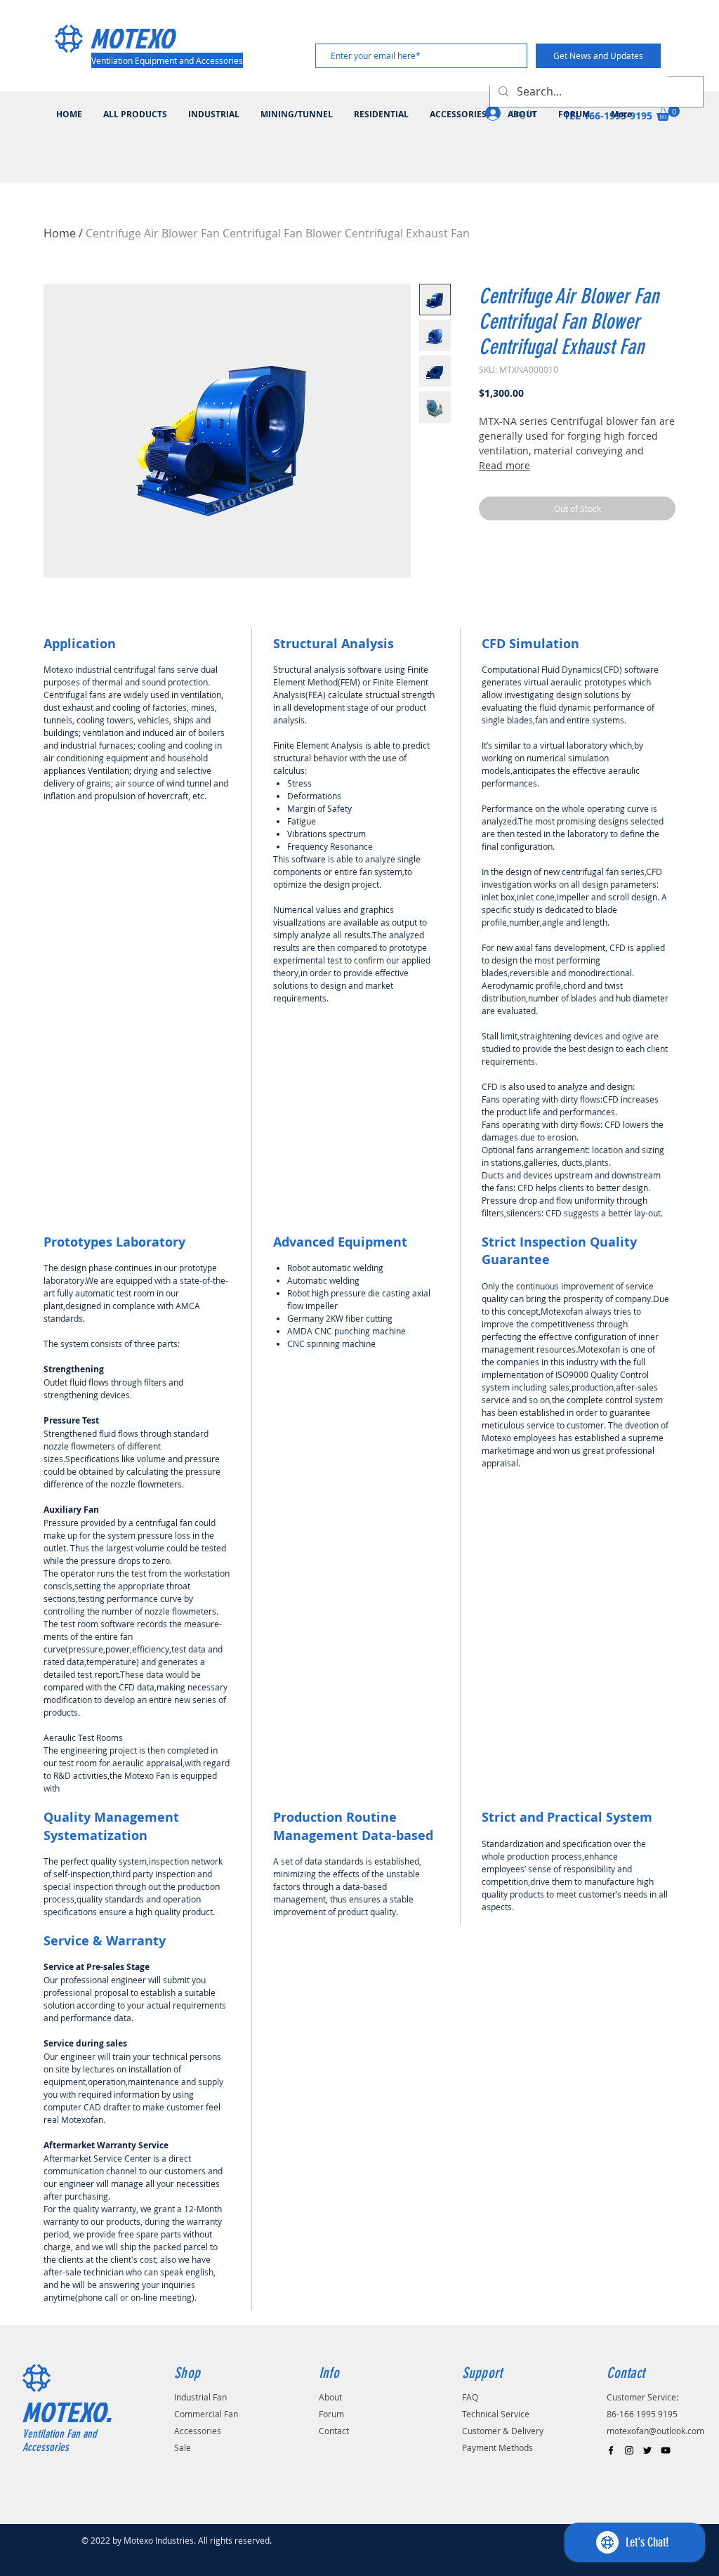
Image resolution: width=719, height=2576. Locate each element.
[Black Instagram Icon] (629, 2450)
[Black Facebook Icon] (611, 2450)
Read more (504, 465)
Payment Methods (497, 2447)
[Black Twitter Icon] (647, 2450)
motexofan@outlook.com (655, 2431)
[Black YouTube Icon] (666, 2450)
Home (60, 233)
